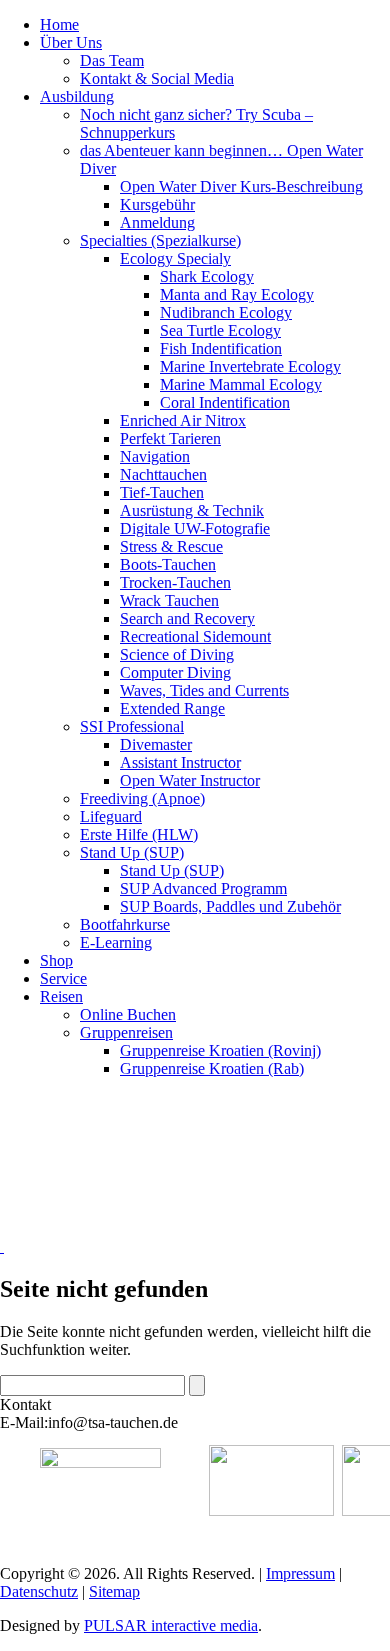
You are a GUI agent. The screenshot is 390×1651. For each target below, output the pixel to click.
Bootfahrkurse (125, 924)
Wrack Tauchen (169, 600)
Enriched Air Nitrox (183, 420)
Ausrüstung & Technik (192, 510)
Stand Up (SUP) (132, 852)
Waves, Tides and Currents (204, 690)
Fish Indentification (221, 348)
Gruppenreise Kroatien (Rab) (212, 1068)
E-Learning (116, 942)
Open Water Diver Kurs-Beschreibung (241, 186)
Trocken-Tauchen (175, 582)
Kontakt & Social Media (157, 78)
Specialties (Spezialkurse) (160, 240)
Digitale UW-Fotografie (195, 528)
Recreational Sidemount (195, 636)
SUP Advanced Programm (203, 888)
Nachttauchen (163, 474)
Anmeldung (157, 222)
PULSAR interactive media (171, 1625)
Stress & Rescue (171, 546)
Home (59, 24)
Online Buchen (128, 1014)
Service (63, 978)
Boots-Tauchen (168, 564)
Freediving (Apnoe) (142, 798)
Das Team (112, 60)
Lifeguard (111, 816)
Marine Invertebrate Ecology (250, 366)
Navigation (155, 456)
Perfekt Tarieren (170, 438)
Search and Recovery (187, 618)
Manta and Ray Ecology (237, 294)
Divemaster (156, 744)
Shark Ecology (207, 276)
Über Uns (71, 42)
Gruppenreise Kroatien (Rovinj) (220, 1050)
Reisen (61, 996)
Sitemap (114, 1591)
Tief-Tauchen (162, 492)
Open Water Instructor (190, 780)
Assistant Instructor (180, 762)
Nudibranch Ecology (226, 312)
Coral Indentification (225, 402)
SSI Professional (132, 726)
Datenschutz (39, 1591)
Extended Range (172, 708)
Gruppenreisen (126, 1032)
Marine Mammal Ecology (241, 384)
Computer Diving (175, 672)
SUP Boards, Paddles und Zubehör (230, 906)
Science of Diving (177, 654)
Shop (56, 960)
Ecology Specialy (175, 258)
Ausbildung (77, 96)
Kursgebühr (157, 204)
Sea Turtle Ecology (220, 330)
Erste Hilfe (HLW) (139, 834)
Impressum (300, 1573)
